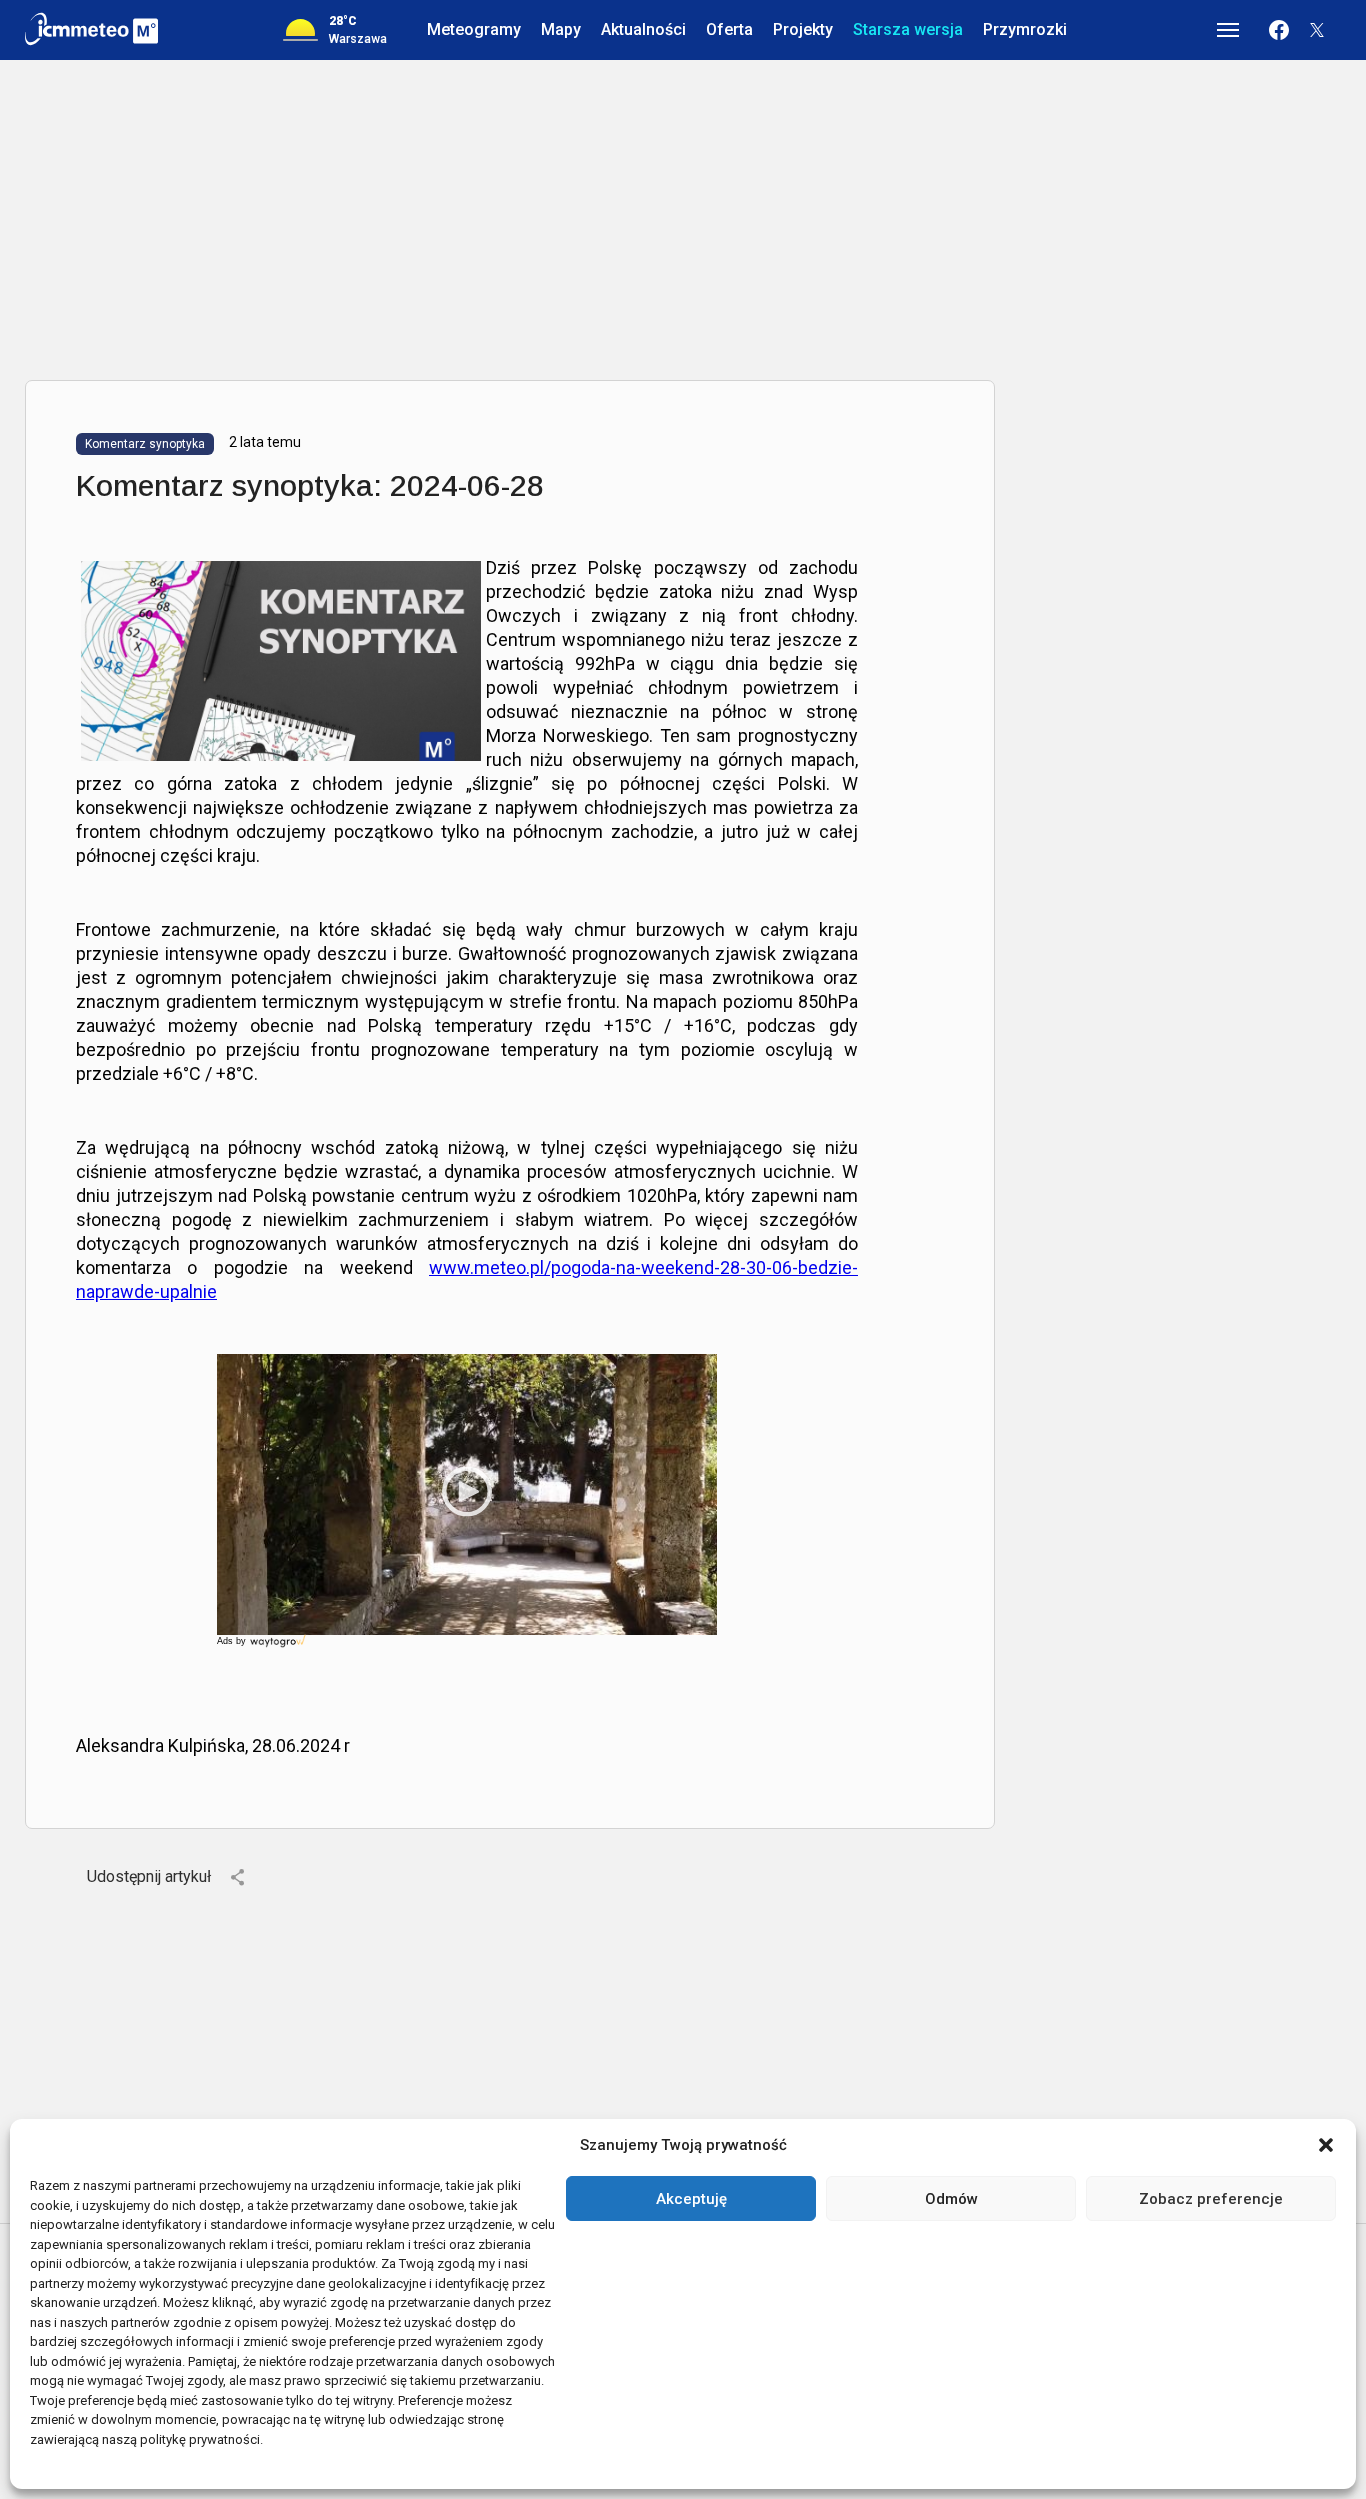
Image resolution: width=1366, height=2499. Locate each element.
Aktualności (643, 29)
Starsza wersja (908, 29)
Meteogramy (474, 29)
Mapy (561, 29)
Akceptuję (691, 2199)
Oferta (729, 29)
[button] (1326, 2145)
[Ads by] (279, 1647)
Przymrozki (1025, 29)
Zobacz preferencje (1211, 2199)
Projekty (803, 29)
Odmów (951, 2199)
